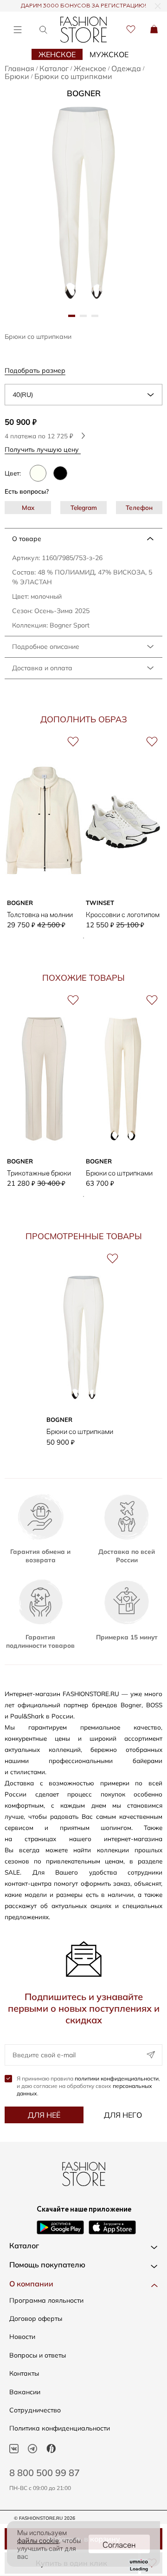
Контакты (24, 2373)
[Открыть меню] (17, 30)
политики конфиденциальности (117, 2078)
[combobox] (83, 395)
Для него (123, 2115)
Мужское (109, 54)
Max (28, 507)
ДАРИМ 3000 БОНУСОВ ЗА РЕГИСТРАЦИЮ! (83, 6)
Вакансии (25, 2392)
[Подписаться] (151, 2055)
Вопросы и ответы (38, 2355)
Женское (57, 54)
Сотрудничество (35, 2410)
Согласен (119, 2544)
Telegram (84, 507)
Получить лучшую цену (43, 449)
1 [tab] (83, 938)
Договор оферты (36, 2318)
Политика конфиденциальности (60, 2428)
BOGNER (84, 93)
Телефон (139, 507)
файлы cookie (38, 2540)
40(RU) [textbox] (23, 395)
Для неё (44, 2115)
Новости (22, 2337)
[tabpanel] (83, 203)
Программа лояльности (46, 2300)
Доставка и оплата (42, 668)
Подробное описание (46, 647)
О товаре (27, 539)
